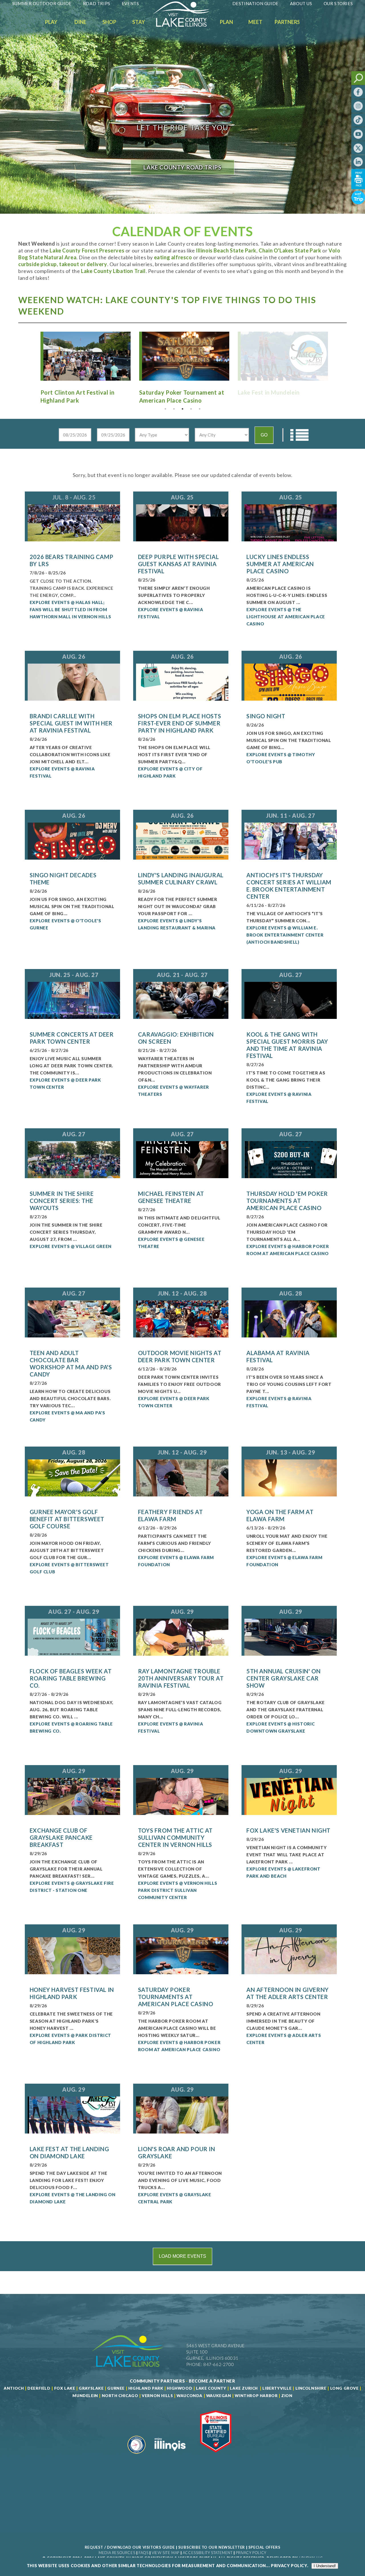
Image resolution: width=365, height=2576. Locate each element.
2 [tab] (174, 409)
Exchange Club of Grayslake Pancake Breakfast (61, 1837)
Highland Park (146, 2388)
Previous (31, 357)
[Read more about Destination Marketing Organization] (137, 2456)
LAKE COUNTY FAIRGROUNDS (183, 167)
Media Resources (117, 2553)
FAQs (143, 2553)
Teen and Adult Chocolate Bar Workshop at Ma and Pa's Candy (71, 1364)
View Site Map (166, 2553)
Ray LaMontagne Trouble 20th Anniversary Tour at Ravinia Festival (181, 1678)
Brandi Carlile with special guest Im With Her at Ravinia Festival (71, 723)
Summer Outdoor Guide (42, 3)
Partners (287, 22)
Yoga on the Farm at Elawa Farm (280, 1515)
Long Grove (344, 2388)
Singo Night (266, 716)
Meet (255, 22)
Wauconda (189, 2396)
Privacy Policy (251, 2553)
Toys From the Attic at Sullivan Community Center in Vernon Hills (175, 1837)
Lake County (210, 2388)
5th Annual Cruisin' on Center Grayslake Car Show (283, 1678)
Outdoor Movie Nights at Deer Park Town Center (180, 1356)
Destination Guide (255, 3)
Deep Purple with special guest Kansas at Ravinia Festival (178, 564)
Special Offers (264, 2547)
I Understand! (325, 2566)
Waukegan (219, 2396)
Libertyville (277, 2388)
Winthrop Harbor (256, 2396)
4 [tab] (191, 409)
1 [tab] (165, 409)
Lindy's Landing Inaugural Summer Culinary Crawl (181, 879)
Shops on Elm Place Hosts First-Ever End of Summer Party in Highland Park (180, 723)
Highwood (180, 2388)
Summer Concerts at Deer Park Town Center (72, 1038)
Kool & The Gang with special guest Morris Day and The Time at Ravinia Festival (287, 1045)
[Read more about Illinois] (170, 2456)
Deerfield (39, 2388)
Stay (139, 22)
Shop (109, 22)
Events (130, 3)
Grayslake (91, 2388)
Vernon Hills (157, 2396)
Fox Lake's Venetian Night (288, 1830)
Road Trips (97, 3)
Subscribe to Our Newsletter (212, 2547)
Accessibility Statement (208, 2553)
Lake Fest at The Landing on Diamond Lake (69, 2152)
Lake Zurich (244, 2388)
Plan (226, 22)
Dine (80, 22)
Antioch (14, 2388)
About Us (301, 3)
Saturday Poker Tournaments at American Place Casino (176, 1997)
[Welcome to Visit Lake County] (186, 25)
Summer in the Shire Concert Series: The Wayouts (62, 1201)
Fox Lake (65, 2388)
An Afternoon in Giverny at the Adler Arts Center (288, 1993)
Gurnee (116, 2388)
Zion (287, 2396)
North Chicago (120, 2396)
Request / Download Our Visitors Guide (130, 2547)
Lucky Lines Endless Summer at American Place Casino (280, 564)
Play (51, 22)
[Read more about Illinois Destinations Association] (216, 2456)
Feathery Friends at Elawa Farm (170, 1515)
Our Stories (338, 3)
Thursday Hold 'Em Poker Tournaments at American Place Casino (287, 1201)
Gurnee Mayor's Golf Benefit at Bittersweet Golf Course (67, 1519)
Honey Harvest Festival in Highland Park (72, 1993)
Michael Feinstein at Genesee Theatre (171, 1197)
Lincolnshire (311, 2388)
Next (334, 357)
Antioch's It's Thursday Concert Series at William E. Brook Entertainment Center (289, 886)
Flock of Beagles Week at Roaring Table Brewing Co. (71, 1678)
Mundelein (85, 2396)
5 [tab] (200, 409)
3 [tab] (182, 409)
